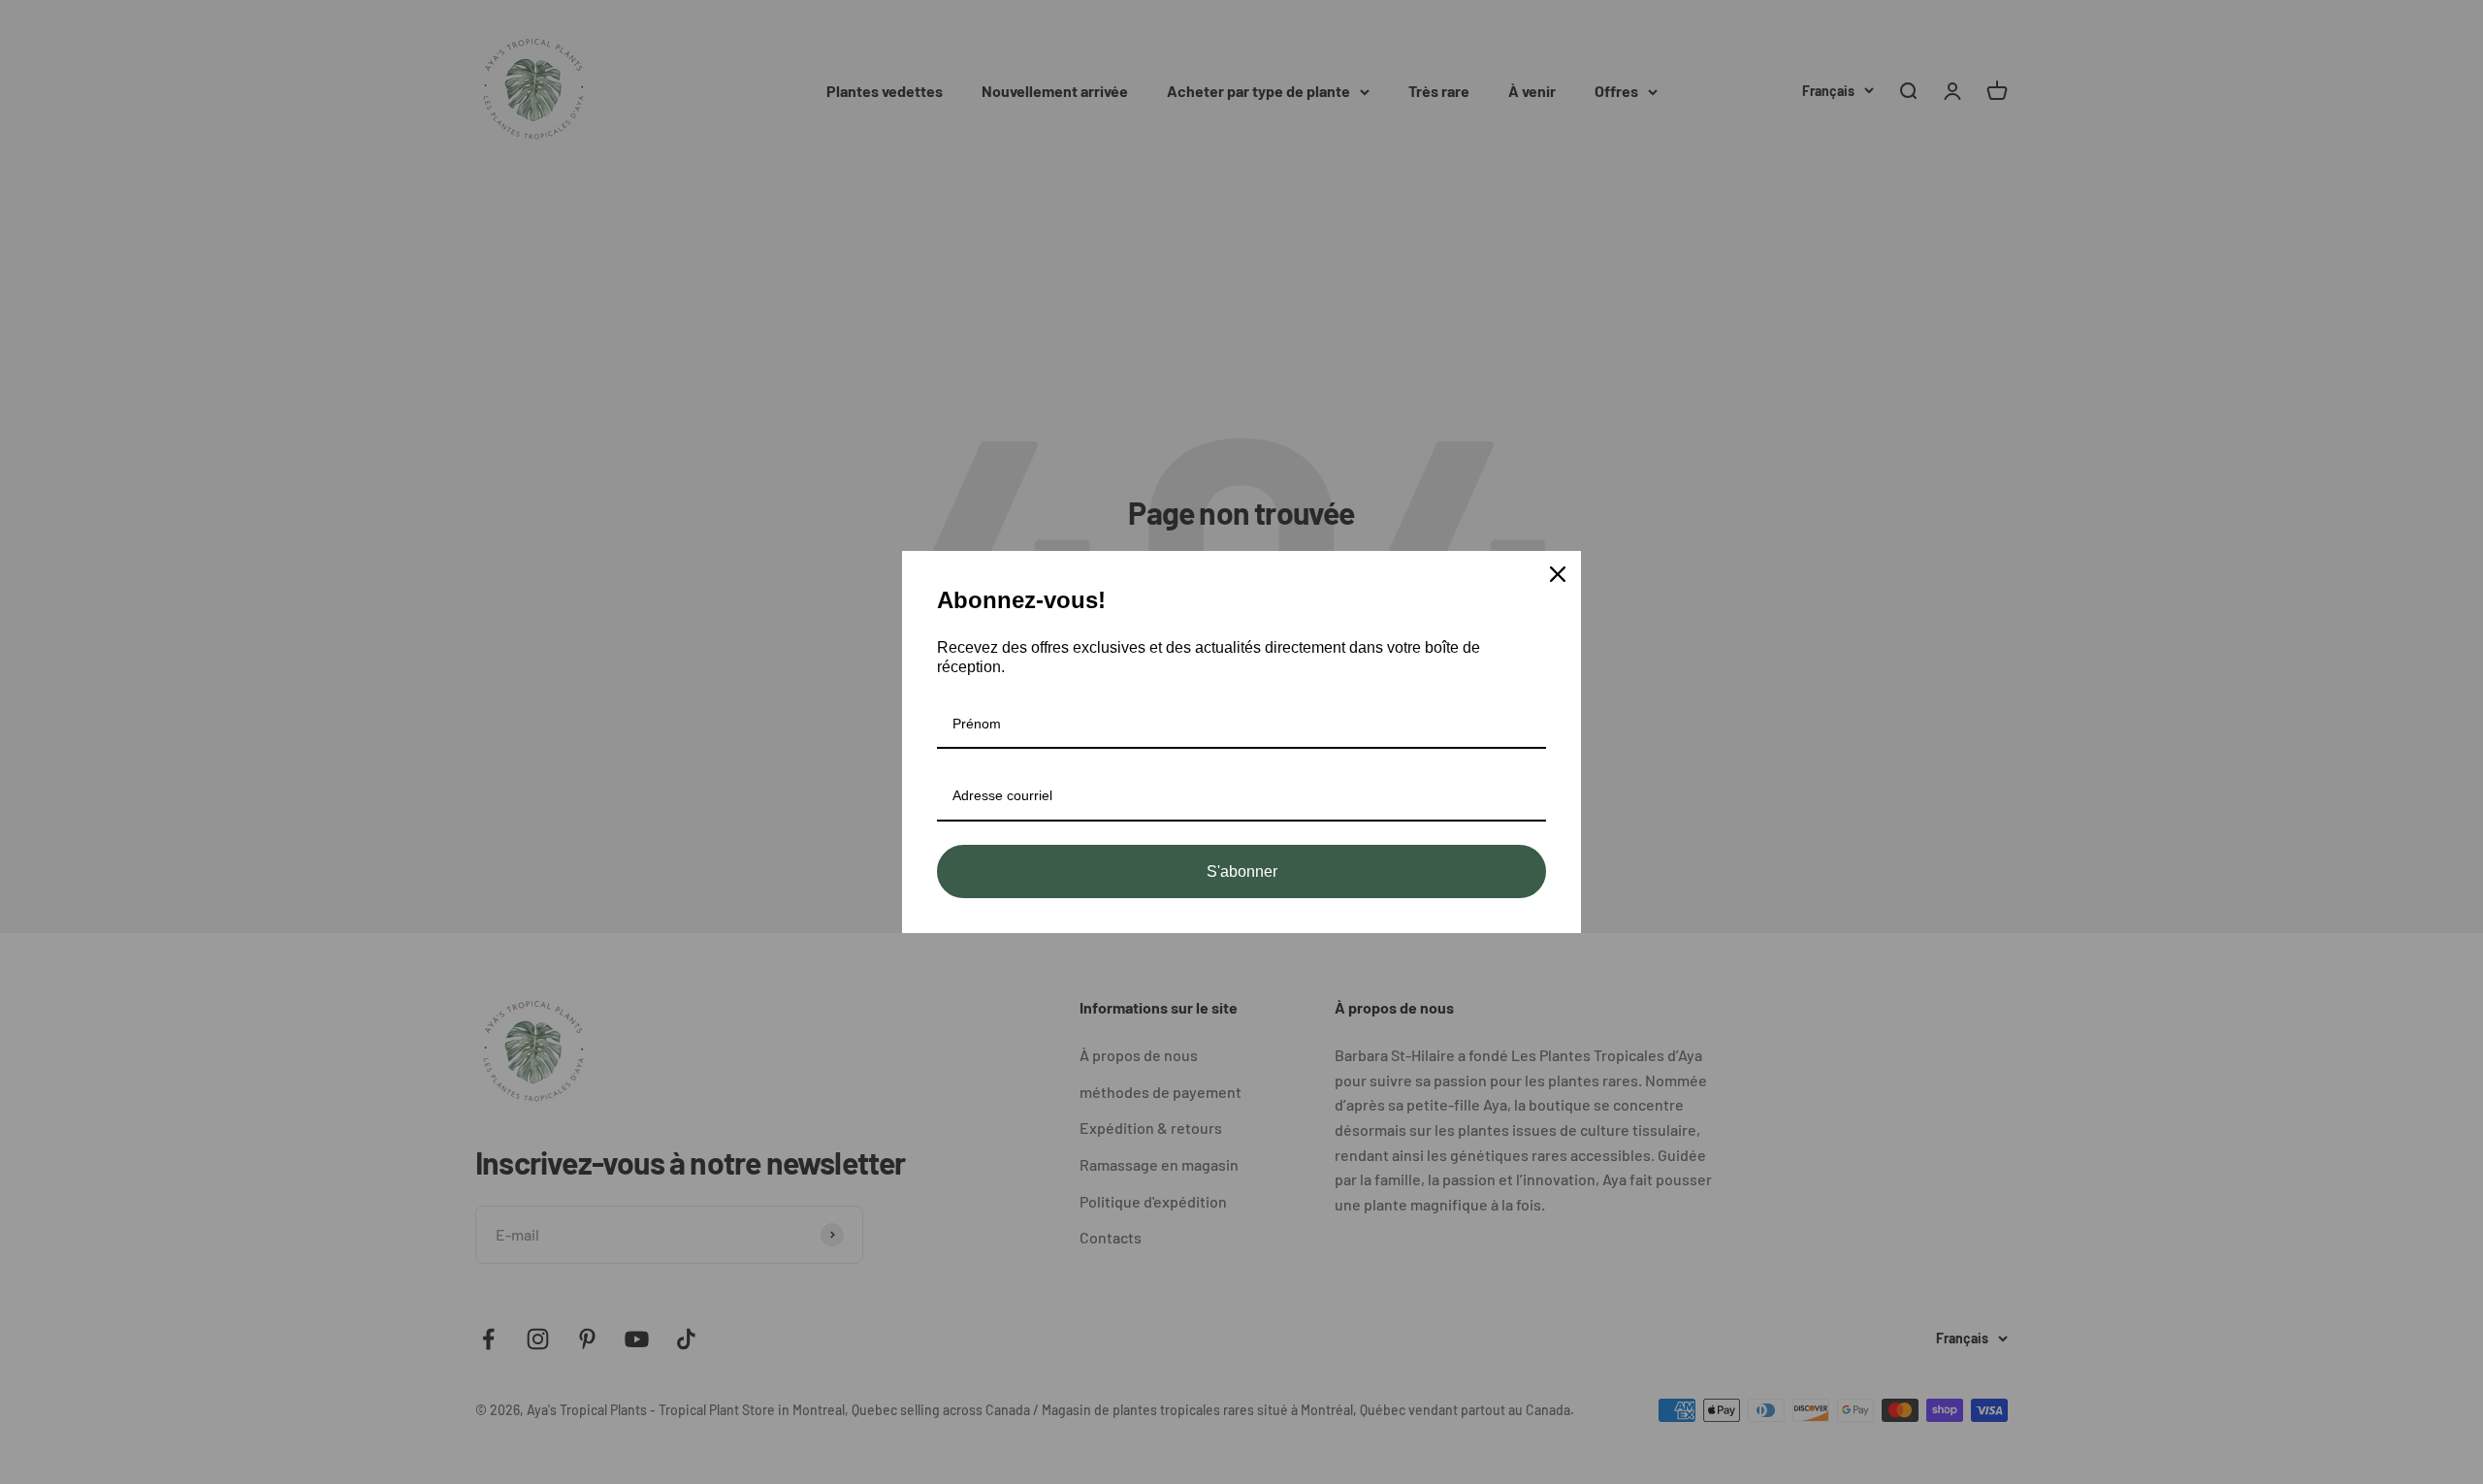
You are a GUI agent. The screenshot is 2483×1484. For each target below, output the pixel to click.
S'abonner (1242, 871)
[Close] (1558, 574)
